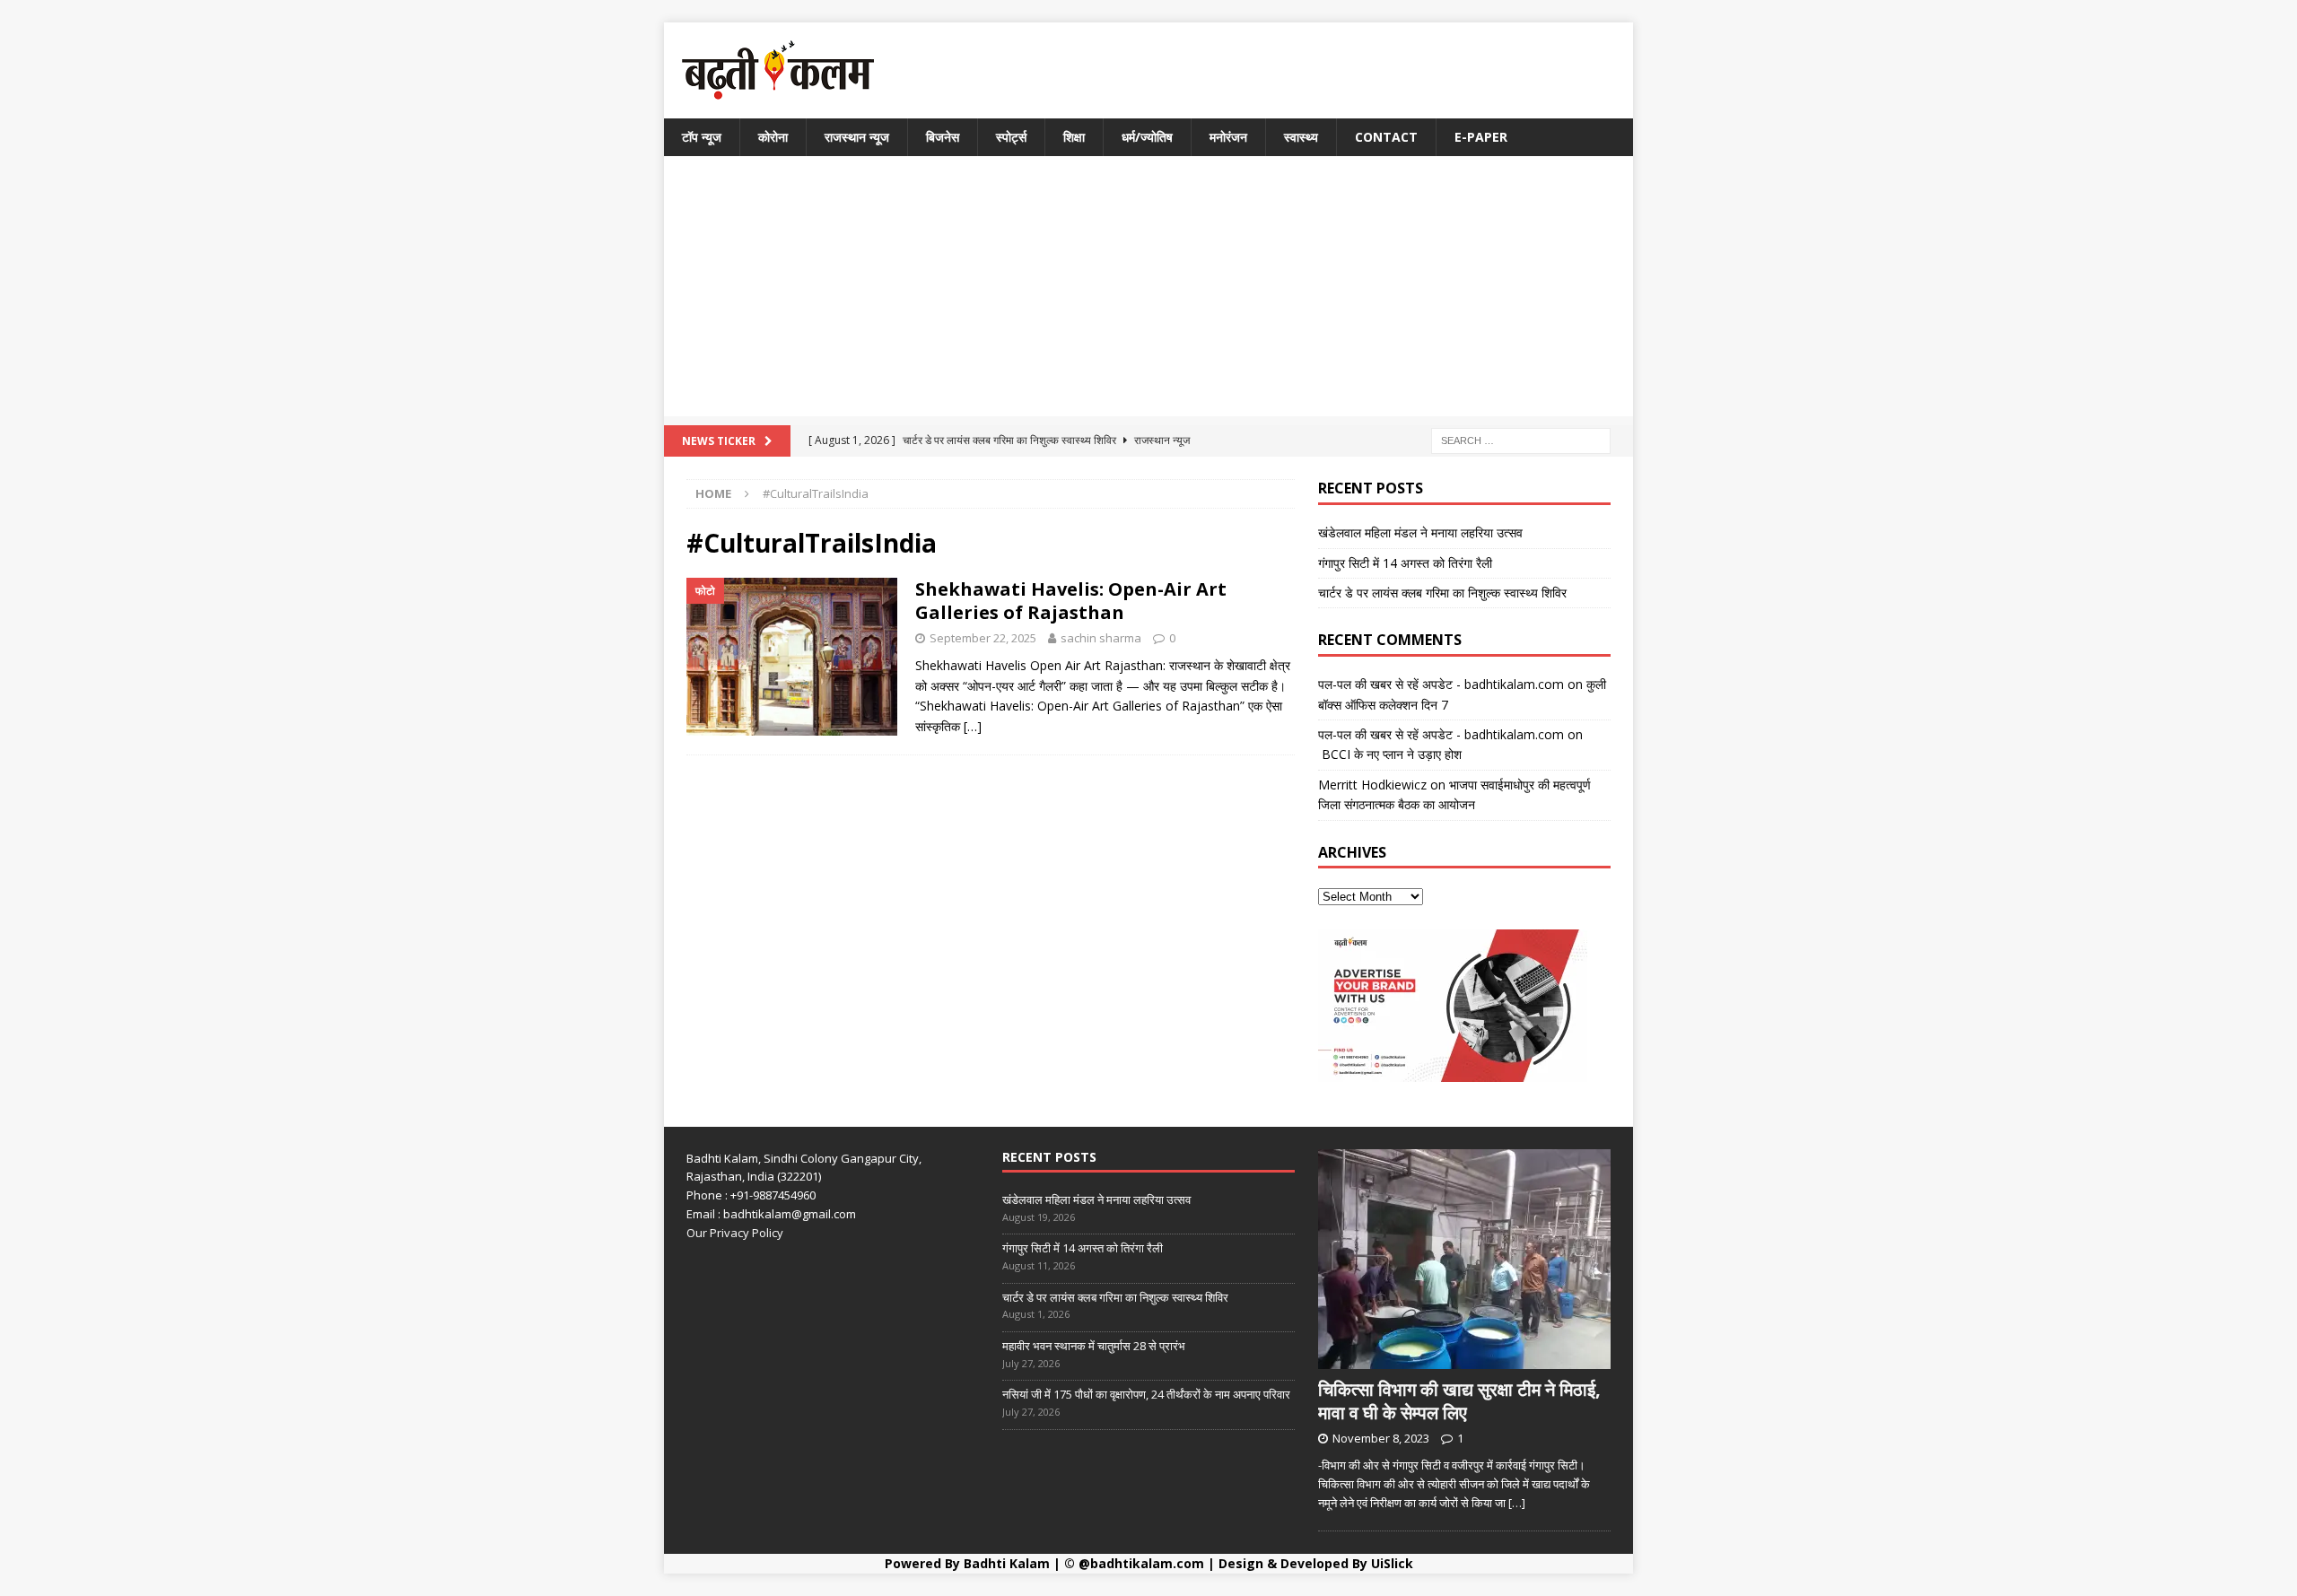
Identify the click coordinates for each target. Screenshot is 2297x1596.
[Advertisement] (1148, 291)
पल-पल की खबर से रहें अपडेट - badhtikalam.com (1441, 684)
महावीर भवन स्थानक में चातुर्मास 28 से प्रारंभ (1094, 1346)
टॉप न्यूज (702, 137)
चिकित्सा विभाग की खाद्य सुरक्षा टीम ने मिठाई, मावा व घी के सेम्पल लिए (1459, 1401)
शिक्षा (1074, 137)
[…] (973, 726)
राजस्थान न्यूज (857, 137)
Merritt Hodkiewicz (1372, 785)
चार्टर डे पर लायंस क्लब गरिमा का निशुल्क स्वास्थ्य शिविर (1442, 593)
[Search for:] (1521, 440)
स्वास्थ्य (1301, 137)
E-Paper (1481, 137)
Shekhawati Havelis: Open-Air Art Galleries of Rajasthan (1071, 601)
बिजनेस (943, 137)
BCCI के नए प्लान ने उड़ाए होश (1390, 754)
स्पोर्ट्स (1011, 137)
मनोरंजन (1228, 137)
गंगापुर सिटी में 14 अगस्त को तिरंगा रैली (1405, 563)
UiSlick (1392, 1563)
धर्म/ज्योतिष (1147, 137)
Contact (1386, 137)
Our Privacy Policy (735, 1233)
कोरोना (773, 137)
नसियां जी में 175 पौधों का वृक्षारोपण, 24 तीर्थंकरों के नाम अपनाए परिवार (1146, 1394)
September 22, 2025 (983, 638)
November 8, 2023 (1381, 1438)
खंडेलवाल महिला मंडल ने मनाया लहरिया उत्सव (1420, 532)
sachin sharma (1101, 638)
